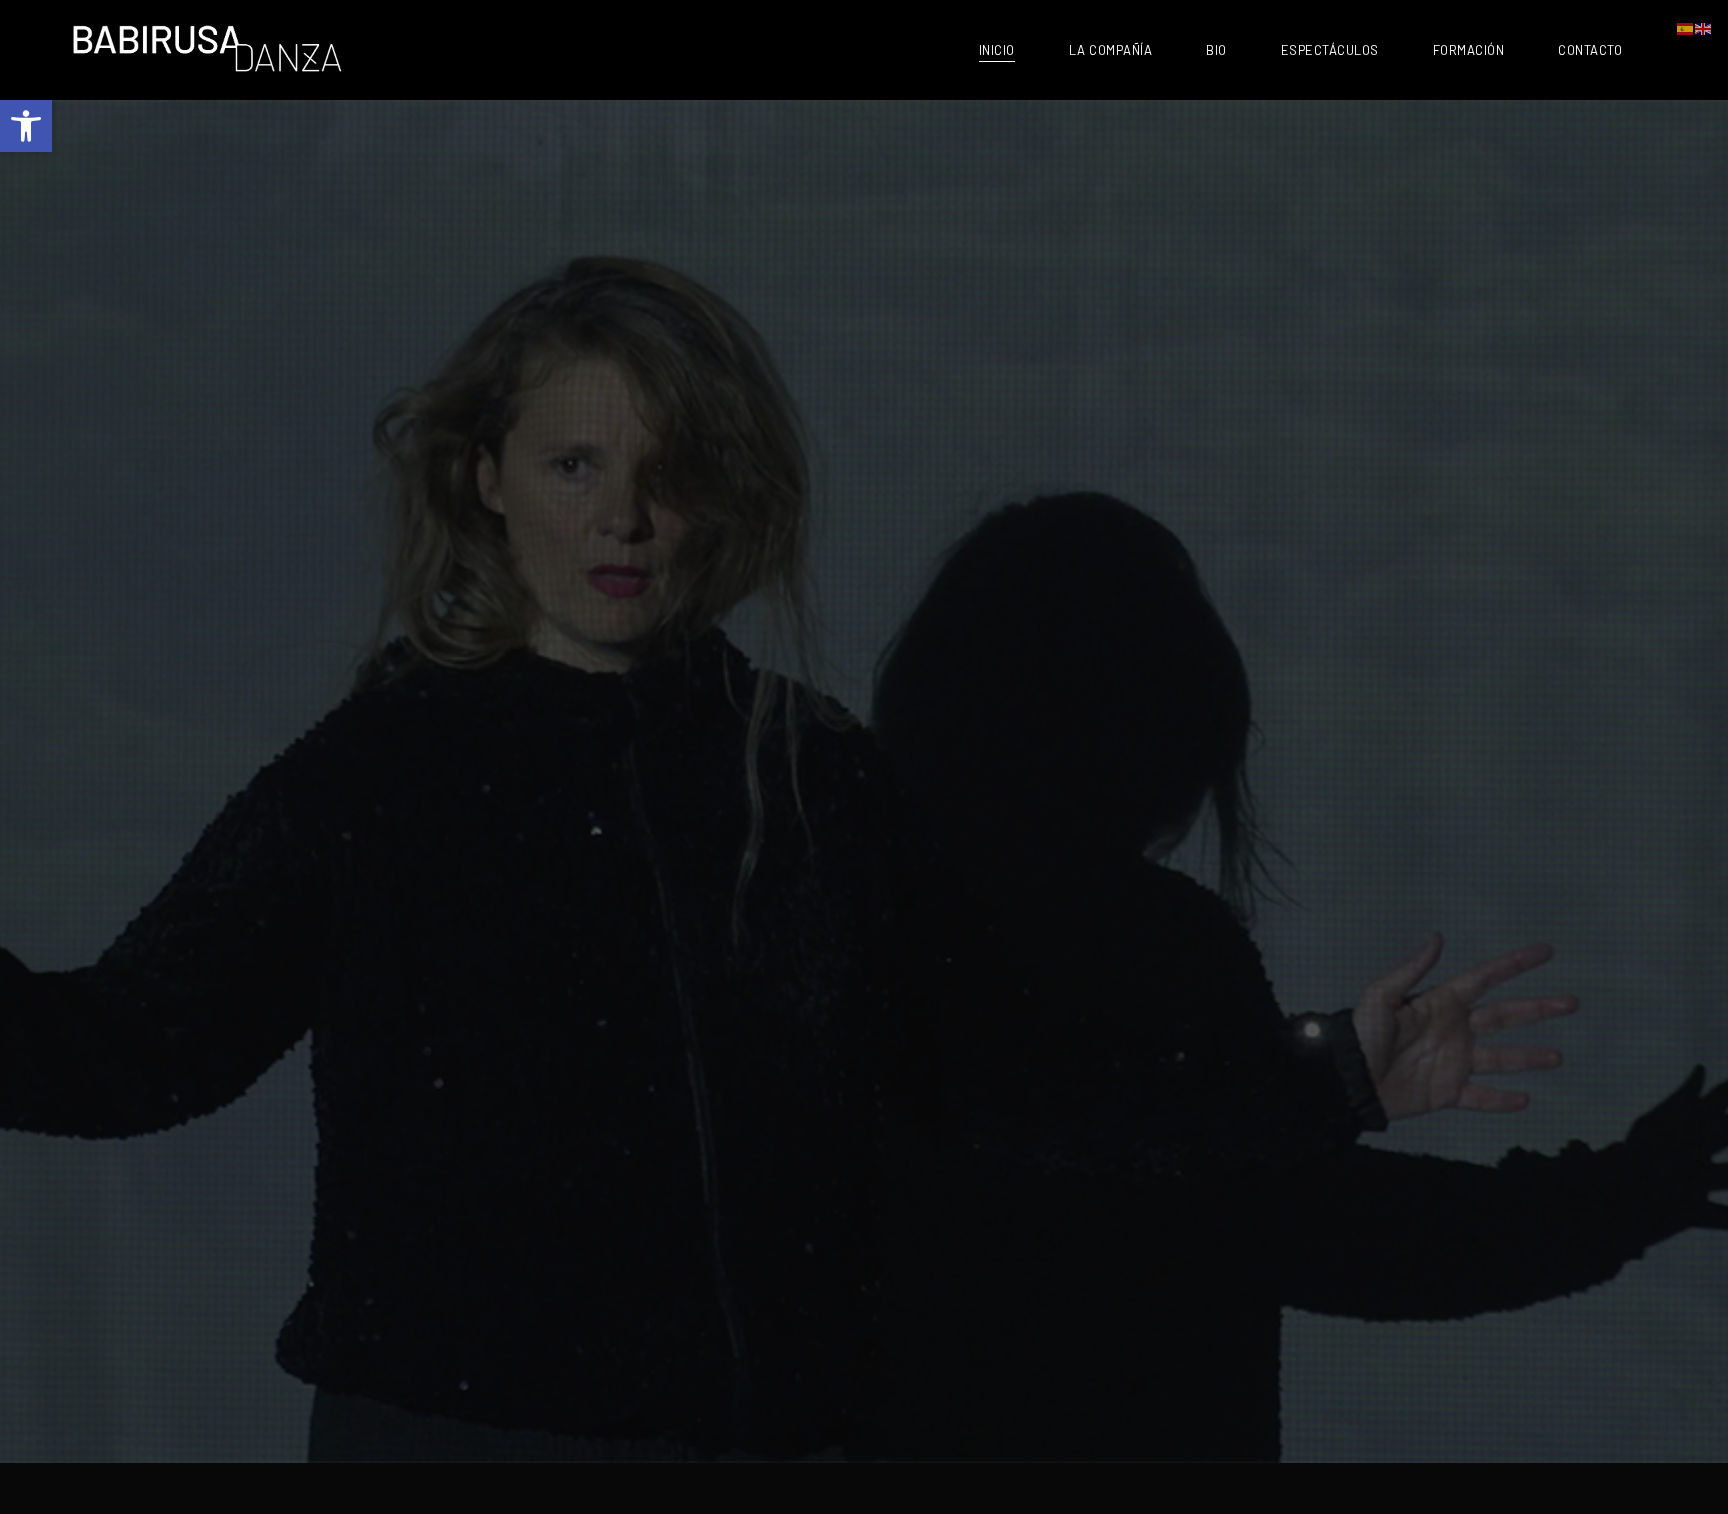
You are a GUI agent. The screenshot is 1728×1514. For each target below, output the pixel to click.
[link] (26, 126)
